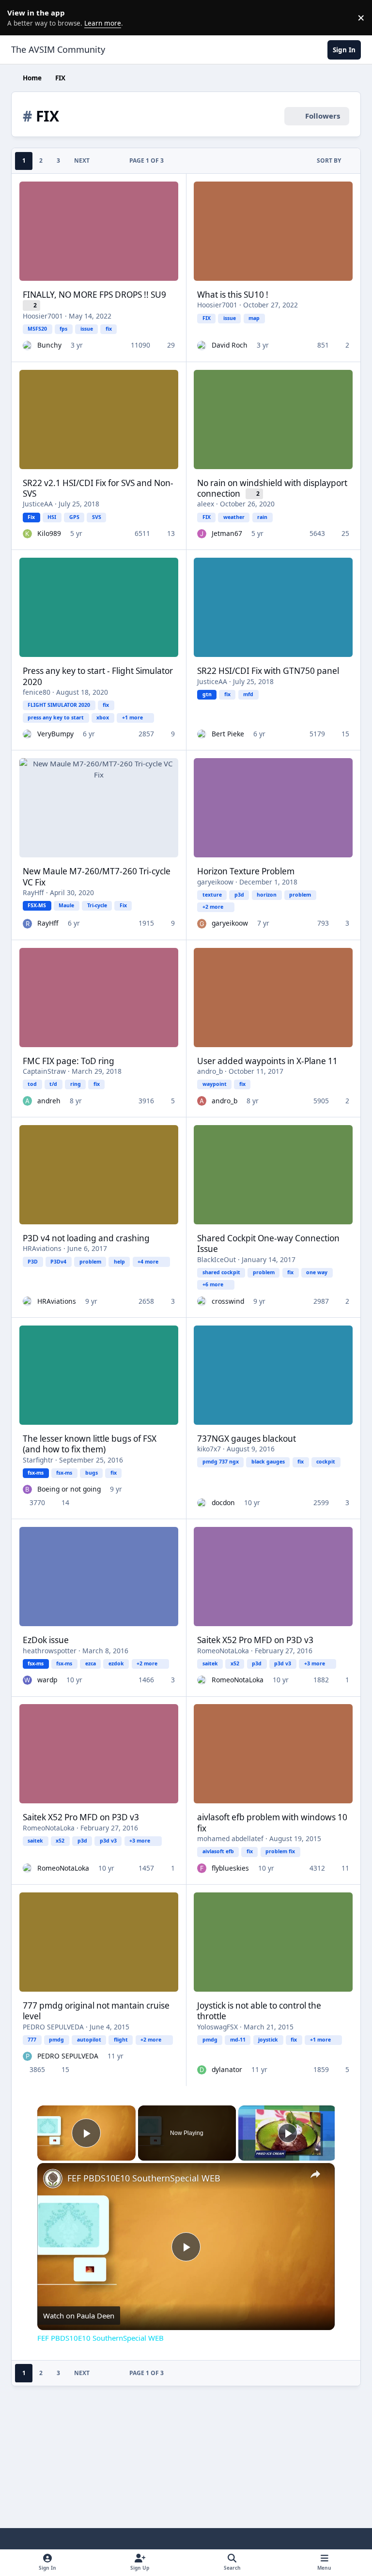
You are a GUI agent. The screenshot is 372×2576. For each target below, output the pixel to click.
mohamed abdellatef (230, 1838)
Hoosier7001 (43, 316)
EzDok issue (46, 1640)
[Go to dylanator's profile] (202, 2070)
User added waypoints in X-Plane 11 (267, 1061)
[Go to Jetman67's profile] (202, 534)
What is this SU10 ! (233, 295)
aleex (206, 504)
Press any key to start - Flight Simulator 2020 (98, 676)
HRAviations (42, 1248)
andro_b (210, 1071)
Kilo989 (49, 533)
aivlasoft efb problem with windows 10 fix (272, 1822)
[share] (315, 2174)
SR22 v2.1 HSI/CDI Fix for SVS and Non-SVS (98, 488)
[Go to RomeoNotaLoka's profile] (202, 1680)
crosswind (228, 1301)
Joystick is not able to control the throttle (259, 2011)
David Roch (230, 345)
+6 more (213, 1284)
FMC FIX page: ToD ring (69, 1061)
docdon (223, 1502)
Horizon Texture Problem (246, 871)
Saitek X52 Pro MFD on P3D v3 (255, 1640)
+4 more (148, 1262)
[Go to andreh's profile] (27, 1101)
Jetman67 (227, 533)
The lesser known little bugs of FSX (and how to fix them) (90, 1444)
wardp (47, 1680)
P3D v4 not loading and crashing (86, 1238)
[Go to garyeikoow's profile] (202, 923)
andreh (49, 1101)
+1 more (132, 717)
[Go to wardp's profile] (27, 1680)
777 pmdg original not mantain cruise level (96, 2011)
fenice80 (37, 692)
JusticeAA (38, 504)
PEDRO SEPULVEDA (53, 2027)
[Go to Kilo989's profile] (27, 534)
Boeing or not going (69, 1489)
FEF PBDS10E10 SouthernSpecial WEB (144, 2178)
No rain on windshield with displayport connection (272, 488)
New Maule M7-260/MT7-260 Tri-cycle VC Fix (97, 876)
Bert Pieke (228, 734)
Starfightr (38, 1460)
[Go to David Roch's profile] (202, 345)
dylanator (227, 2069)
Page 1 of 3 (147, 160)
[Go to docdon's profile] (202, 1503)
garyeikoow (215, 882)
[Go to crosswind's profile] (202, 1301)
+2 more (213, 907)
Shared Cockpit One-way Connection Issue (268, 1243)
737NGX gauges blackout (247, 1439)
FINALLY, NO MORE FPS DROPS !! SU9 (94, 295)
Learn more (19, 17)
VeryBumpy (55, 734)
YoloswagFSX (217, 2027)
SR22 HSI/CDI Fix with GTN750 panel (268, 671)
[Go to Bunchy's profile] (27, 345)
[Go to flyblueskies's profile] (202, 1868)
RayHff (33, 892)
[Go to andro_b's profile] (202, 1101)
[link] (53, 2179)
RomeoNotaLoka (223, 1651)
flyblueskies (230, 1868)
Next (82, 160)
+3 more (315, 1663)
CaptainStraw (44, 1071)
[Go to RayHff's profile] (27, 923)
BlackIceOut (217, 1259)
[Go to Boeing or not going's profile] (27, 1489)
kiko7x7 (209, 1449)
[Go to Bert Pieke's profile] (202, 734)
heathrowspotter (50, 1651)
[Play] (288, 2133)
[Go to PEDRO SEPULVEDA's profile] (27, 2056)
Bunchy (49, 345)
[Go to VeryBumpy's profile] (27, 734)
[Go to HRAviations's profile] (27, 1301)
